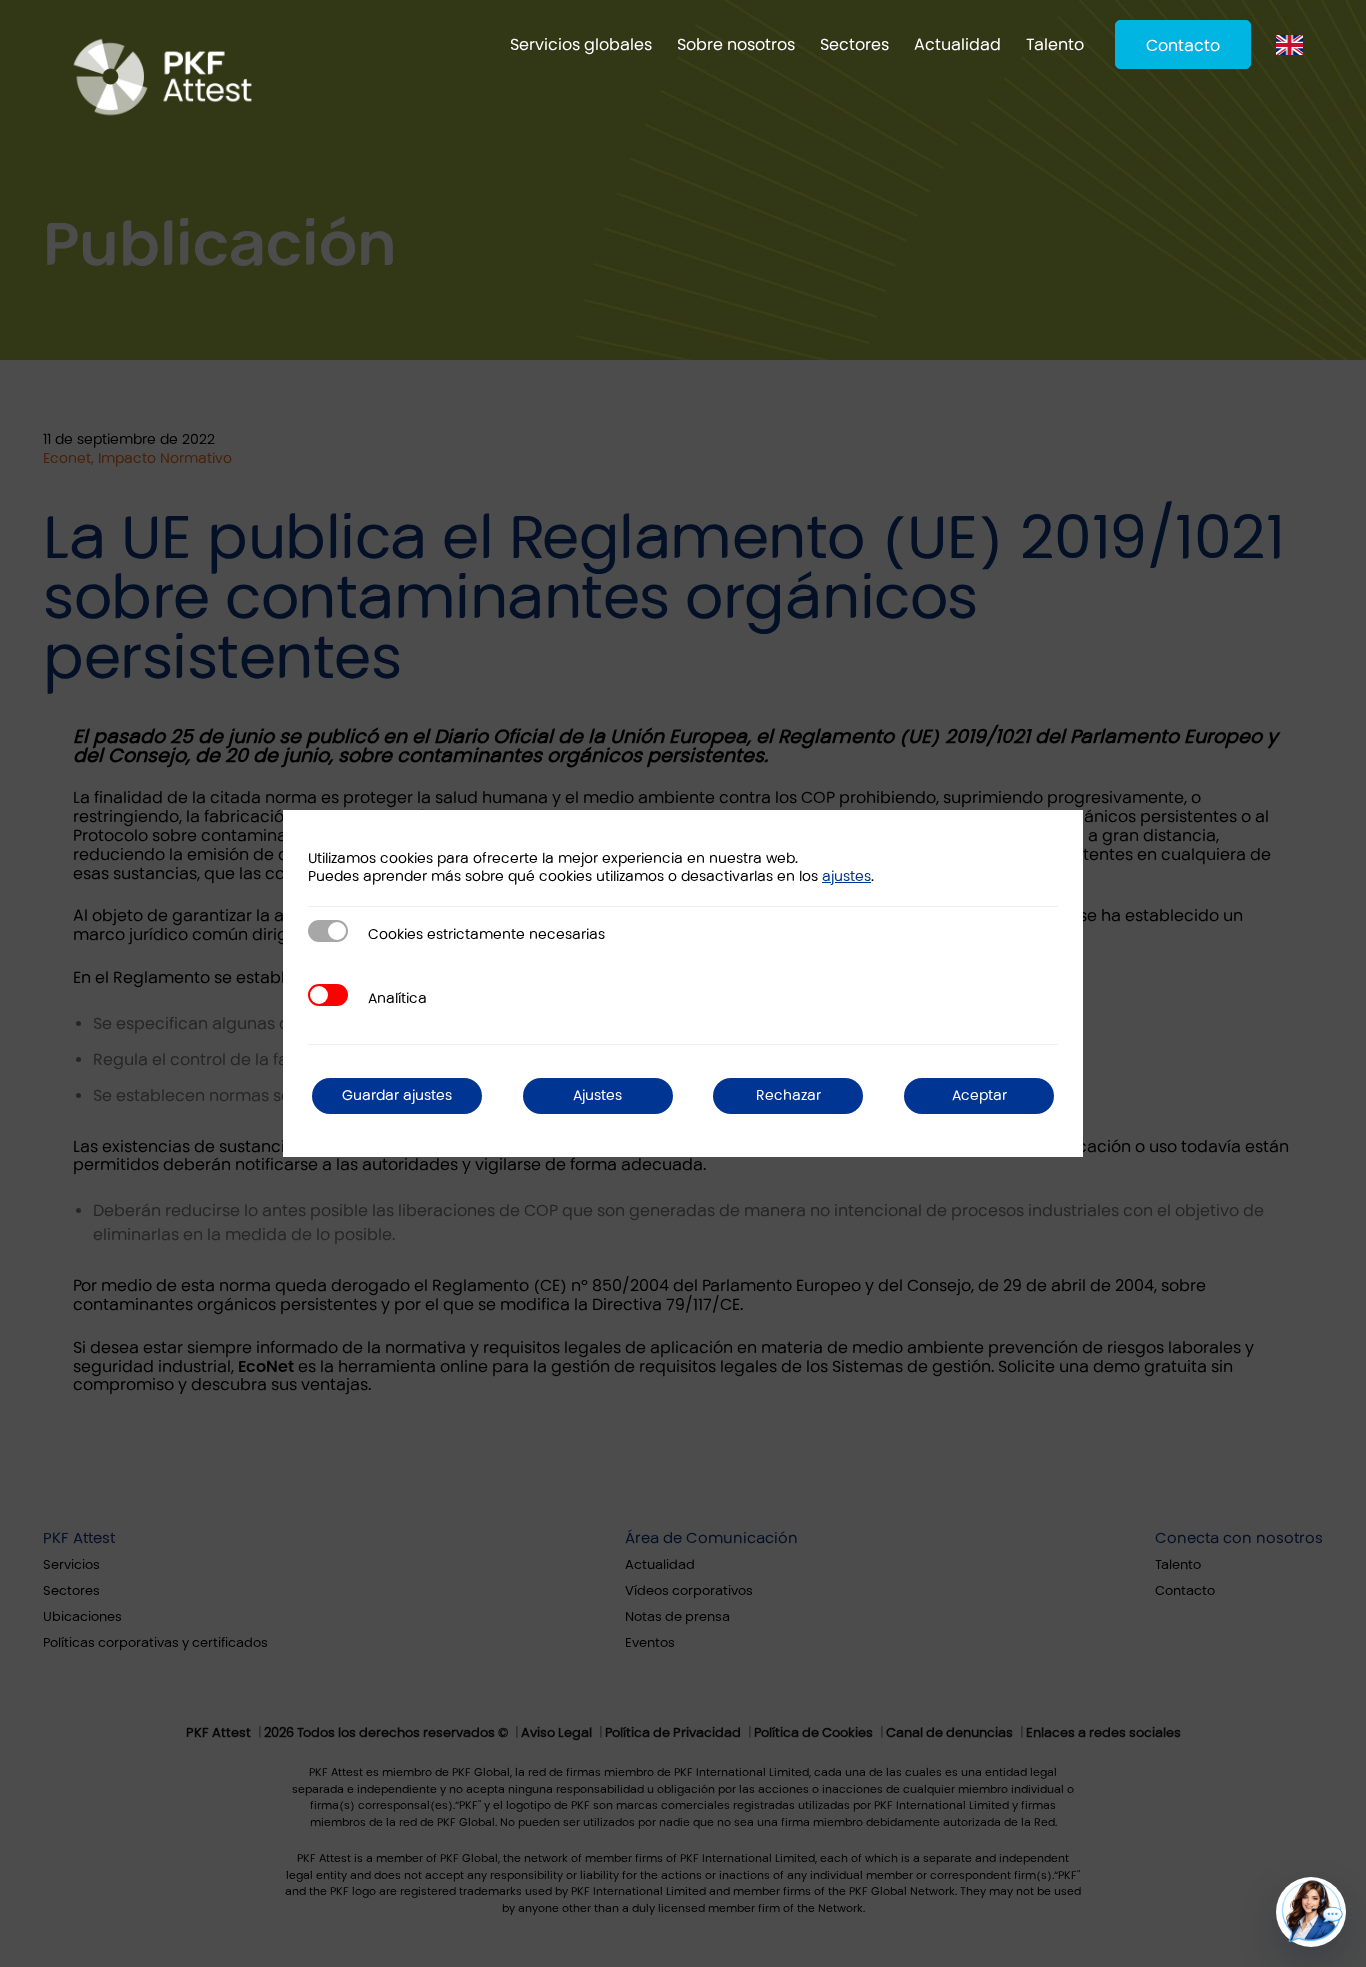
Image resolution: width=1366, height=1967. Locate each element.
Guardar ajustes (397, 1095)
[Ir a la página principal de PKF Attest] (162, 55)
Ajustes (597, 1095)
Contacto (1183, 45)
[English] (1294, 44)
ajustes (846, 876)
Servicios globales (581, 44)
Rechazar (788, 1095)
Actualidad (957, 44)
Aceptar (979, 1095)
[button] (1311, 1912)
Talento (1055, 44)
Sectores (854, 44)
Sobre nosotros (736, 44)
